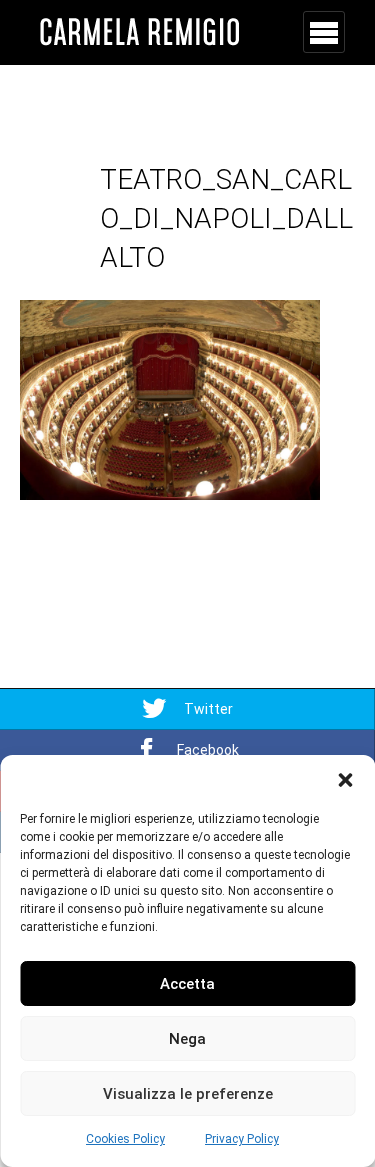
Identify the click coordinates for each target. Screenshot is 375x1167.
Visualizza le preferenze (188, 1094)
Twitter (208, 709)
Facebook (208, 750)
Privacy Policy (242, 1139)
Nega (187, 1039)
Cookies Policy (125, 1139)
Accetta (187, 984)
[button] (345, 780)
